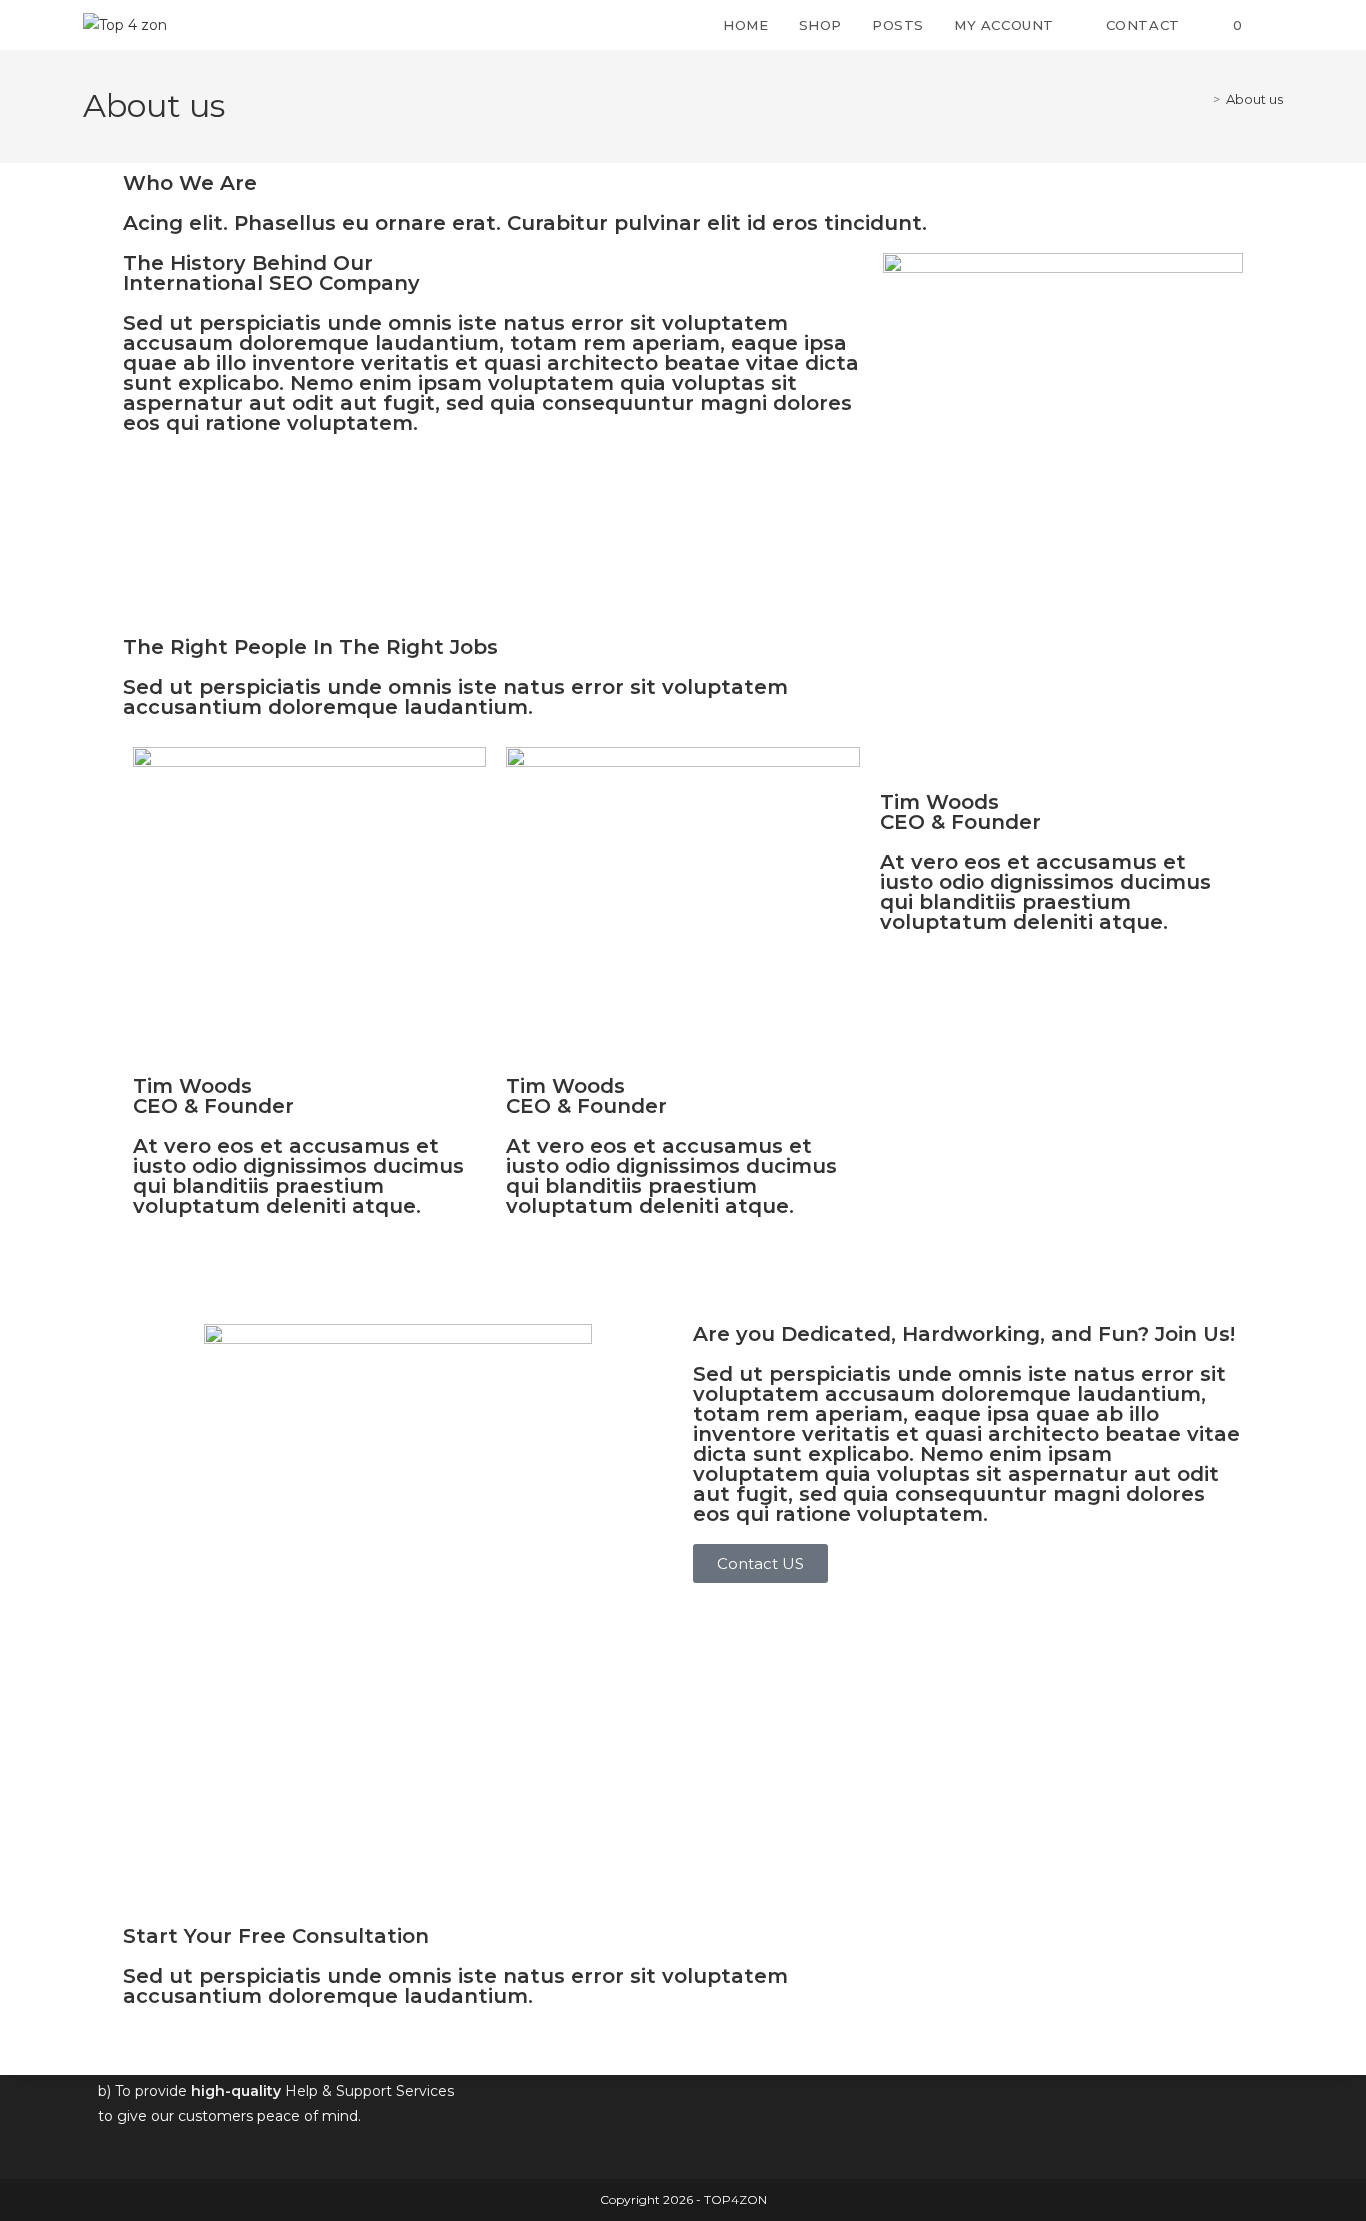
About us (1254, 99)
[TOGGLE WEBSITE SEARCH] (1278, 25)
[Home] (1202, 99)
